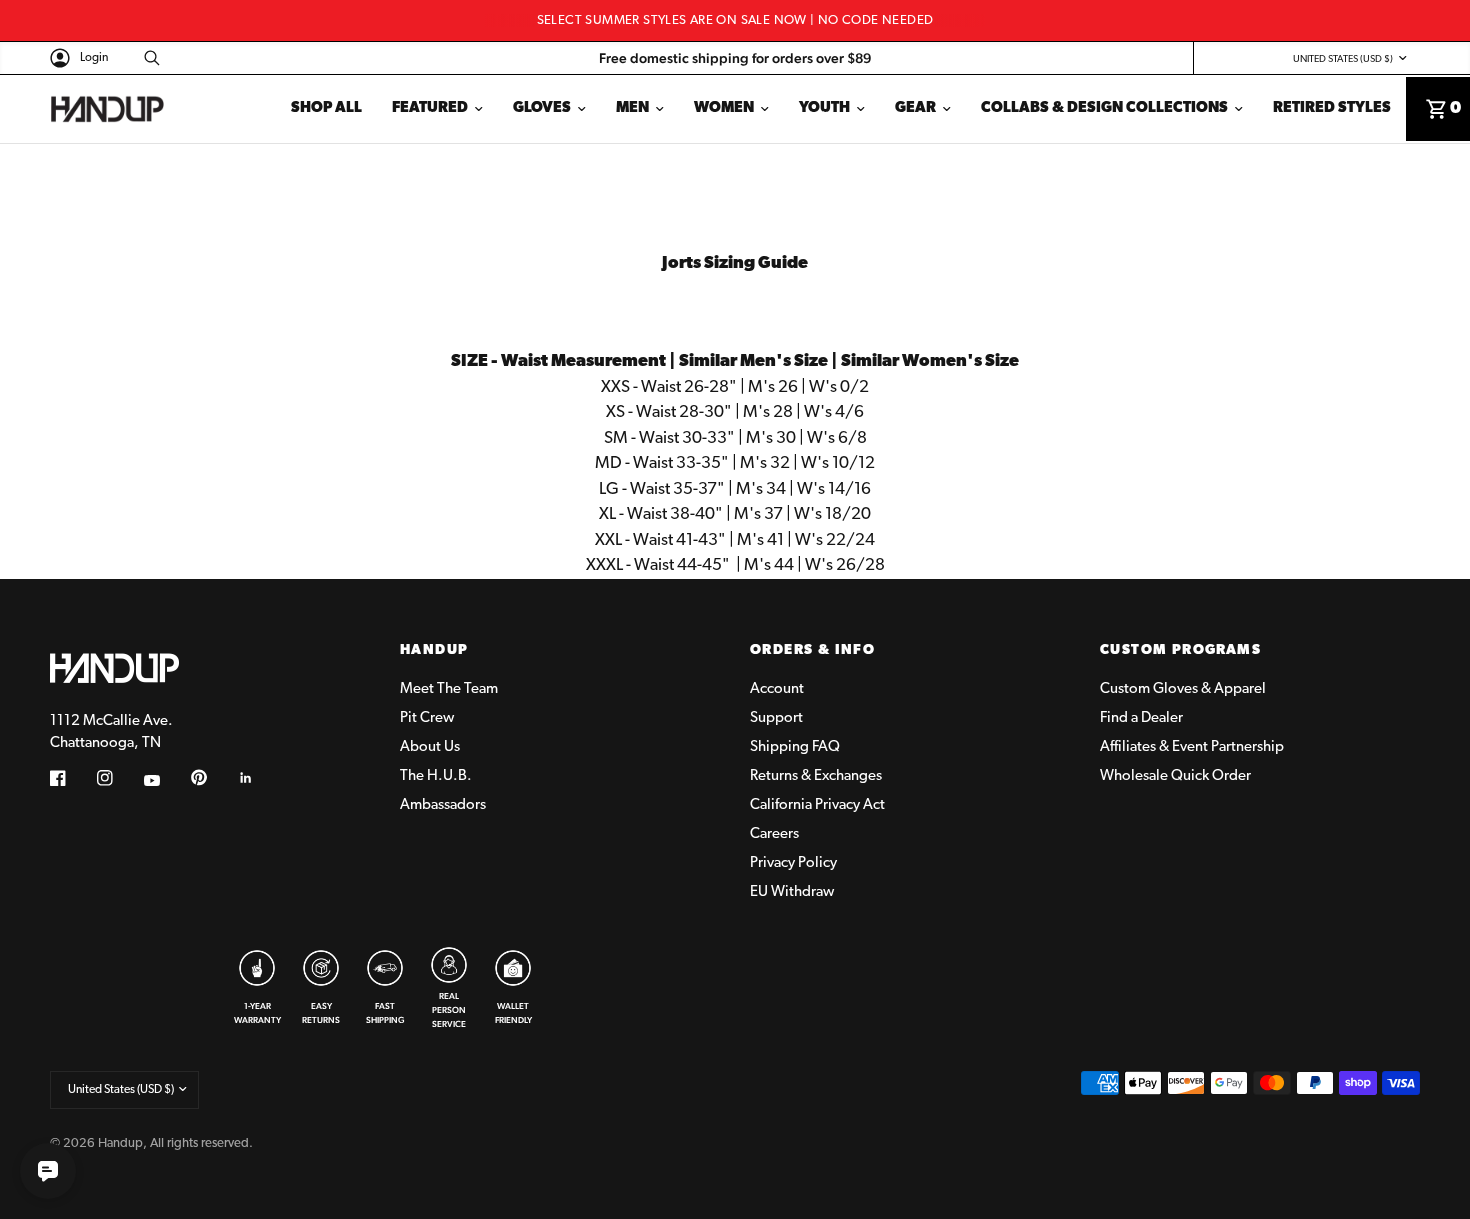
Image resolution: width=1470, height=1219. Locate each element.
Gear (915, 108)
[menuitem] (326, 109)
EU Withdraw (792, 892)
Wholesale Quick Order (1175, 776)
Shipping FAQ (795, 747)
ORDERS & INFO (812, 651)
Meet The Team (449, 689)
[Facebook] (72, 778)
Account (777, 689)
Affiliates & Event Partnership (1192, 747)
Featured (430, 108)
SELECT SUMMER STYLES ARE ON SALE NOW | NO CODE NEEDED (735, 20)
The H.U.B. (436, 776)
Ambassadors (443, 805)
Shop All (326, 108)
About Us (430, 747)
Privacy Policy (793, 863)
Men (632, 108)
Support (776, 718)
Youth (824, 108)
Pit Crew (427, 718)
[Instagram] (119, 778)
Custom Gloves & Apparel (1183, 689)
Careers (774, 834)
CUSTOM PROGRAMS (1180, 651)
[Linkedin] (260, 778)
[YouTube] (166, 780)
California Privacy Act (817, 805)
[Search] (147, 58)
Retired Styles (1332, 108)
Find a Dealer (1141, 718)
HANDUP (434, 651)
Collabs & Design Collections (1104, 108)
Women (724, 108)
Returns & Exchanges (816, 776)
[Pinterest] (213, 778)
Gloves (542, 108)
